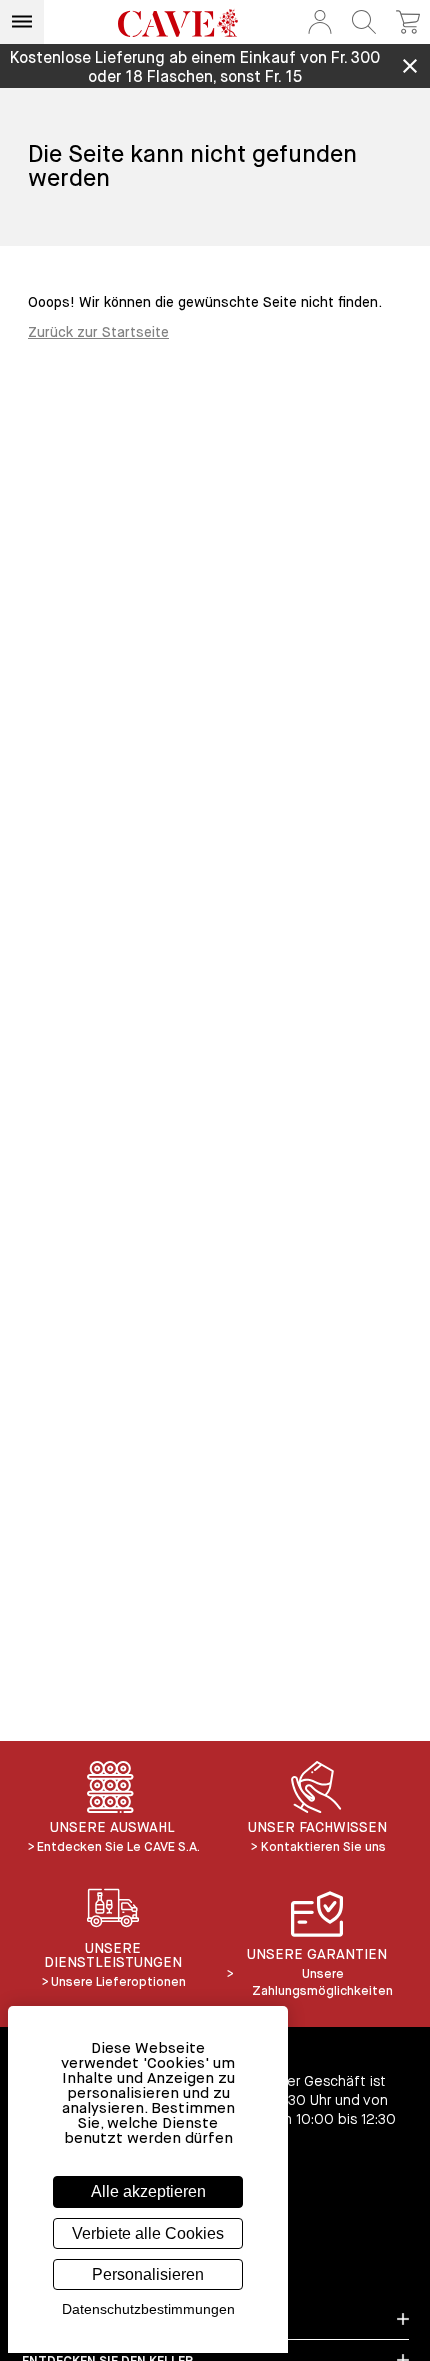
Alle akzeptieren (148, 2191)
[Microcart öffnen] (408, 22)
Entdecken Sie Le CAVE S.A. (118, 1847)
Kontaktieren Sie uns (323, 1847)
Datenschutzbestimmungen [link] (148, 2309)
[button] (320, 22)
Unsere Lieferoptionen (118, 1982)
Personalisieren (148, 2274)
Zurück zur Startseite (98, 333)
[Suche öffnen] (364, 22)
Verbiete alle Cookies (148, 2233)
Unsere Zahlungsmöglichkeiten (322, 1983)
